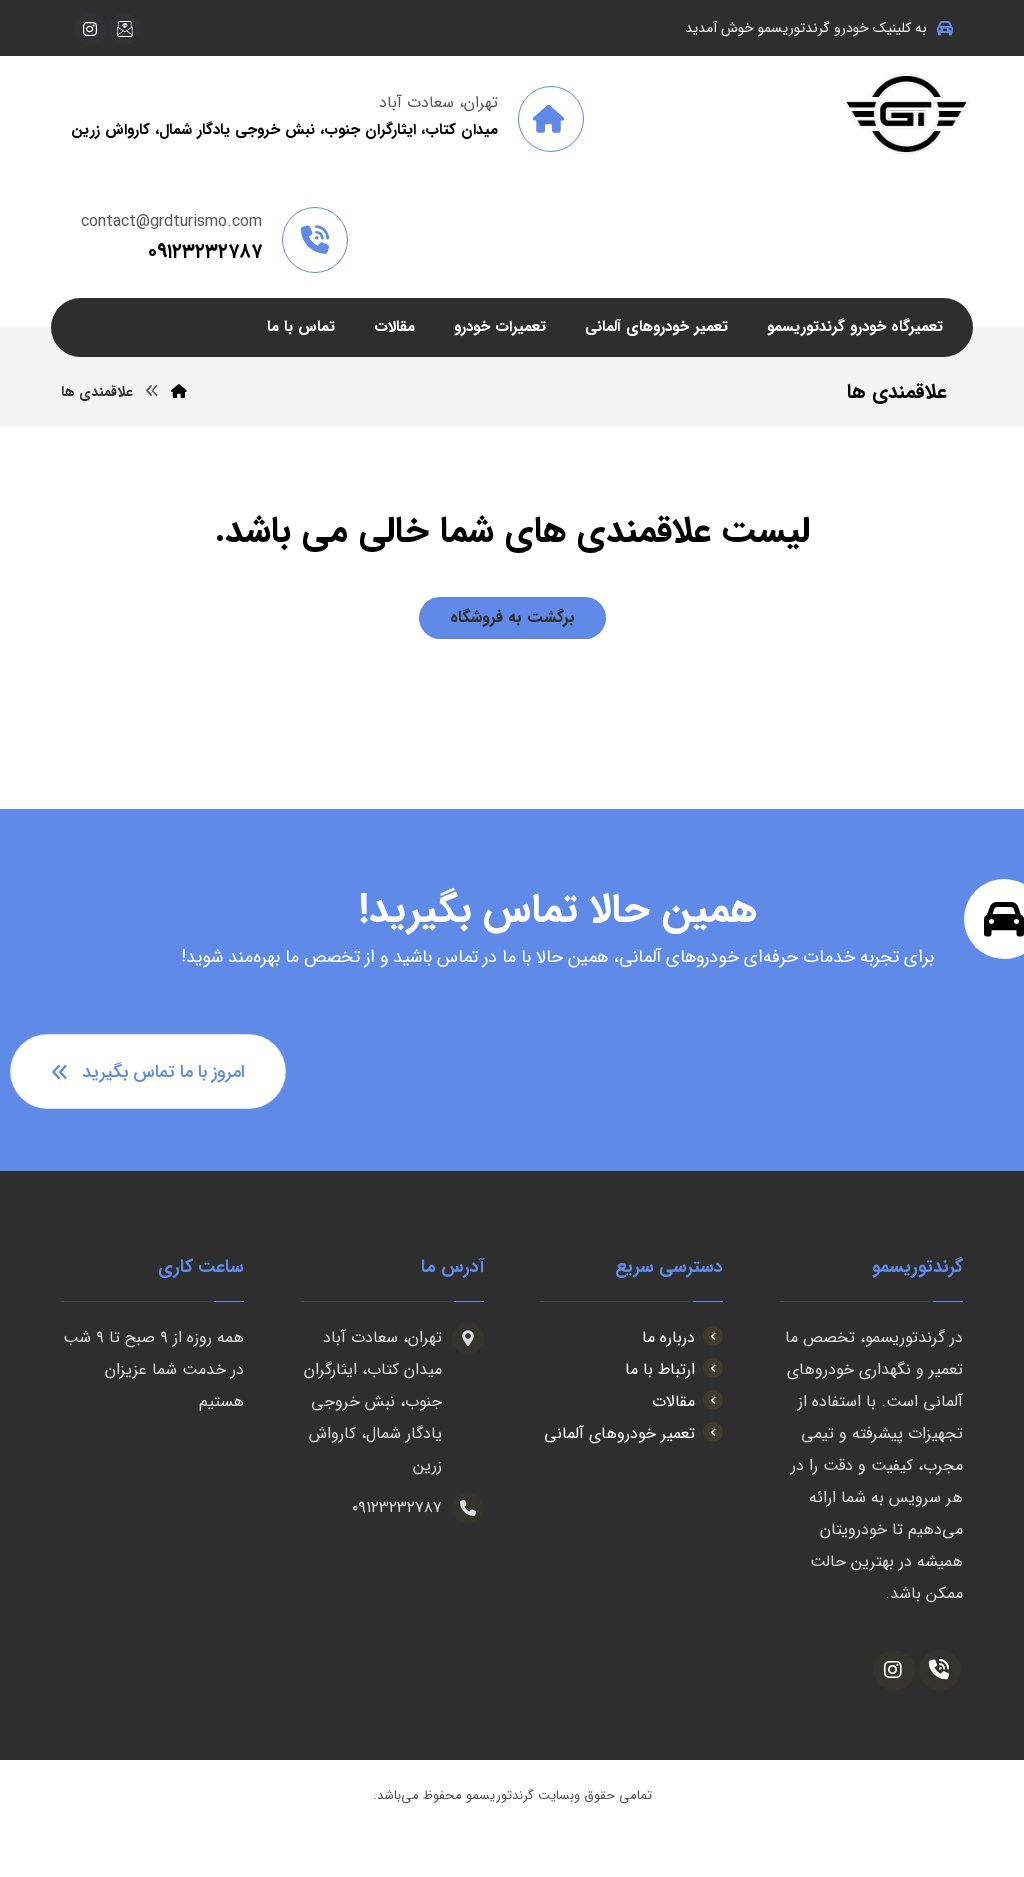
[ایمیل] (125, 29)
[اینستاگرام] (90, 29)
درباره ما (668, 1337)
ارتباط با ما (660, 1369)
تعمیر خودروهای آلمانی (619, 1433)
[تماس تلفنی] (940, 1670)
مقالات (673, 1401)
